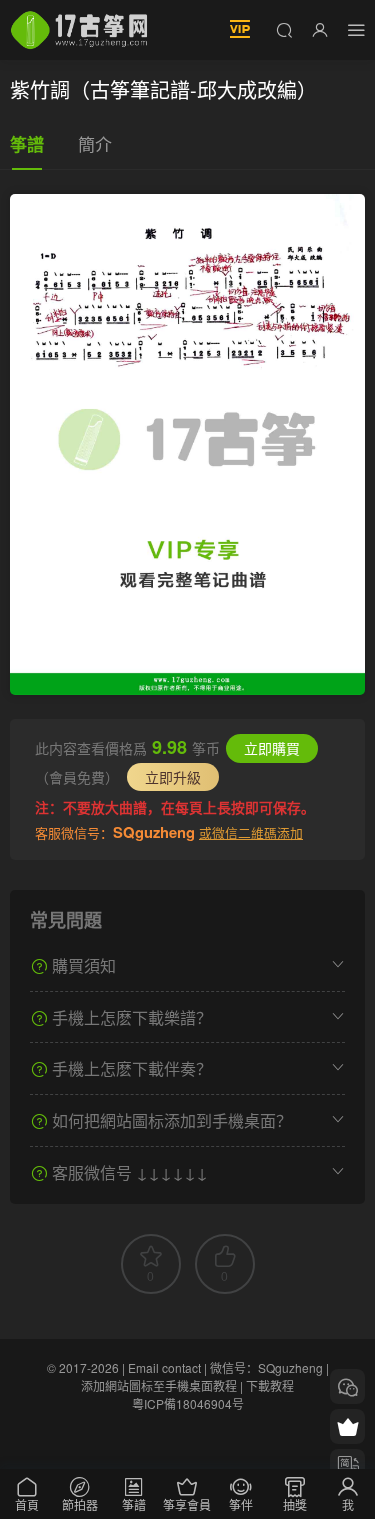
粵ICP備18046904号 (188, 1403)
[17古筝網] (79, 30)
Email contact (164, 1367)
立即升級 (173, 777)
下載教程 (270, 1385)
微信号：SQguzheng (266, 1367)
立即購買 (272, 748)
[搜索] (284, 29)
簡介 (95, 143)
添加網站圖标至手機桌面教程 (159, 1385)
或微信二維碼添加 (251, 832)
